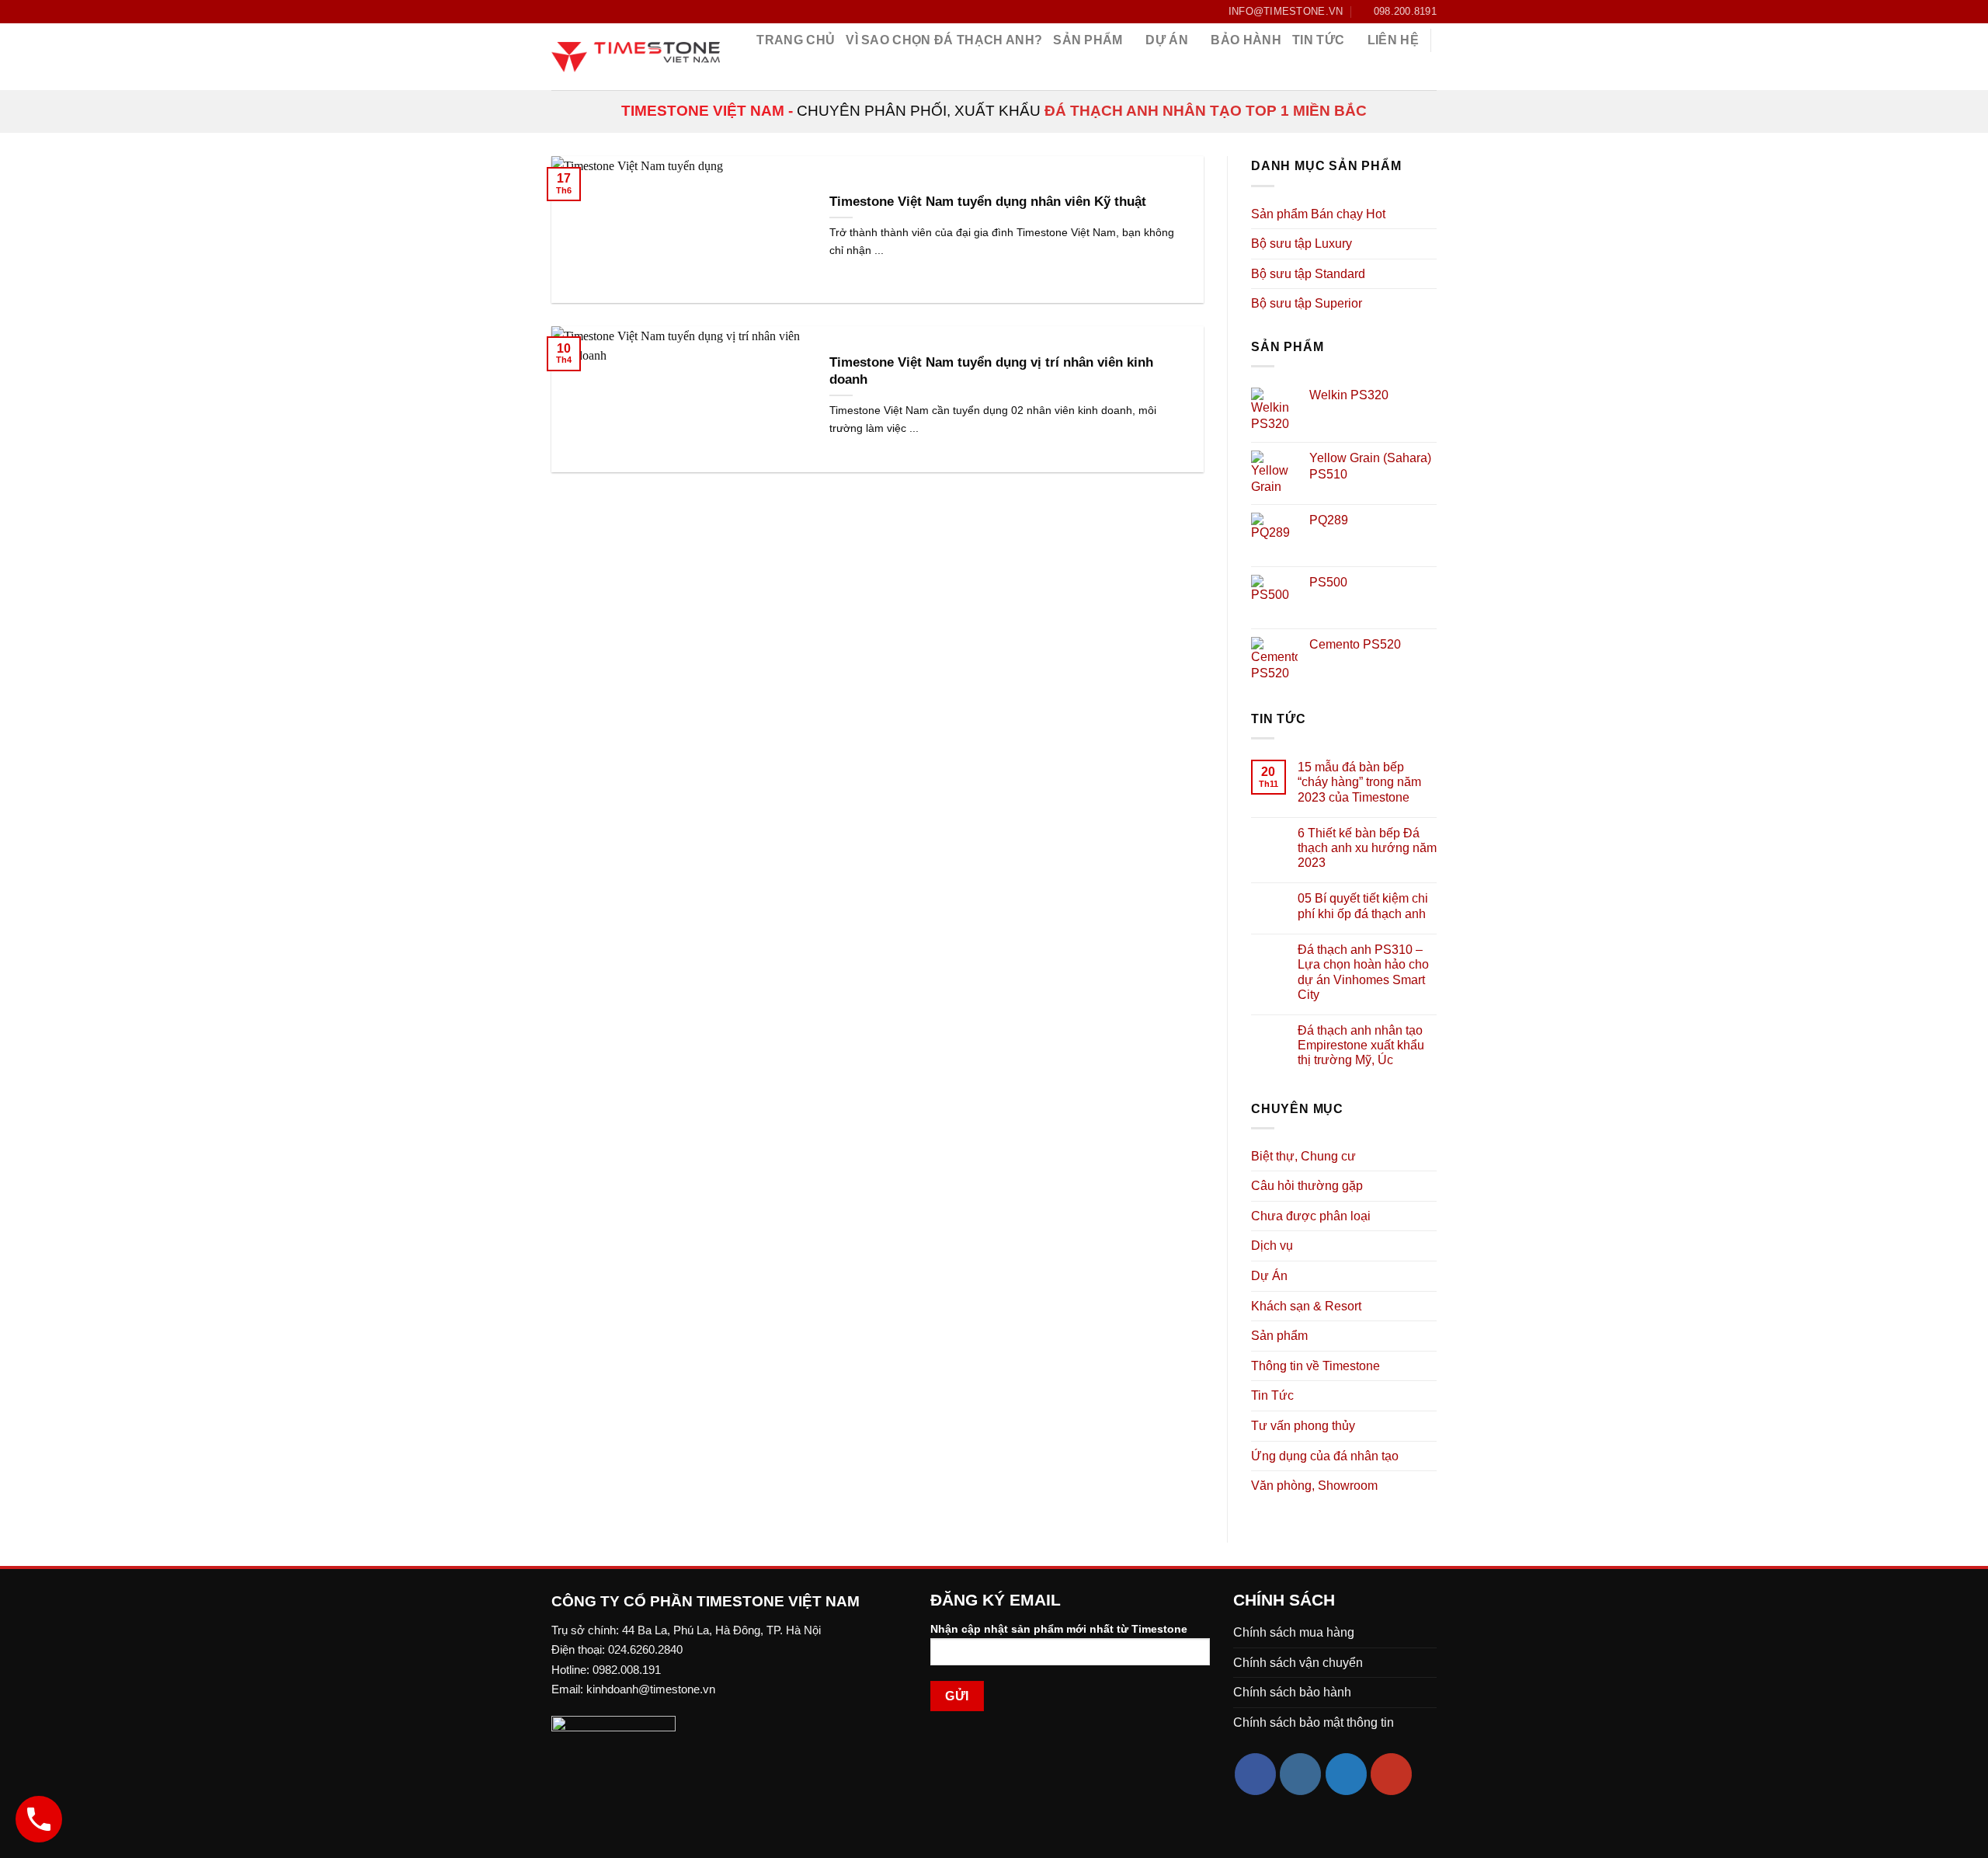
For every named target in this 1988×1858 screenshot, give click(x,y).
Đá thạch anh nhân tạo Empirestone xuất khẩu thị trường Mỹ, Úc (1361, 1045)
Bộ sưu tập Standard (1308, 274)
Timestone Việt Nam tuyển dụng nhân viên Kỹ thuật (988, 202)
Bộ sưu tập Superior (1307, 303)
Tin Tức (1272, 1395)
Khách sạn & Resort (1306, 1306)
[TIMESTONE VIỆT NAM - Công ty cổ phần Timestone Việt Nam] (636, 57)
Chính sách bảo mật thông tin (1314, 1722)
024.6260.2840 (645, 1649)
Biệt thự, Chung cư (1303, 1156)
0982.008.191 (627, 1670)
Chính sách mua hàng (1294, 1632)
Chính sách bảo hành (1292, 1692)
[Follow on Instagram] (1300, 1774)
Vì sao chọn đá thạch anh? (944, 40)
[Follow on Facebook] (559, 12)
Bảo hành (1246, 40)
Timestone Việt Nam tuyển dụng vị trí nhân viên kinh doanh (991, 371)
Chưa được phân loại (1311, 1216)
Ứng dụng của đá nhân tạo (1325, 1456)
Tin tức (1318, 40)
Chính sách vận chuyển (1298, 1663)
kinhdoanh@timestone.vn (651, 1689)
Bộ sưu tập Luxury (1302, 244)
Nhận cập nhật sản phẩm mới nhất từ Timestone (1059, 1629)
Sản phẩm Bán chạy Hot (1318, 214)
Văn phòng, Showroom (1314, 1486)
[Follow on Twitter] (1346, 1774)
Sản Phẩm (1088, 40)
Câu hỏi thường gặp (1307, 1186)
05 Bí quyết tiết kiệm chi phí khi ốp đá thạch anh (1363, 906)
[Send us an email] (574, 12)
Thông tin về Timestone (1315, 1366)
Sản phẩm (1279, 1336)
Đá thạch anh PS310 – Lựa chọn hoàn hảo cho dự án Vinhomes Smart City (1363, 972)
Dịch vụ (1272, 1246)
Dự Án (1167, 40)
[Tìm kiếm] (1429, 73)
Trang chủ (796, 40)
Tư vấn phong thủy (1303, 1426)
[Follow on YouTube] (1391, 1774)
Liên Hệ (1393, 40)
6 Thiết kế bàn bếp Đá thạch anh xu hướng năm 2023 (1367, 848)
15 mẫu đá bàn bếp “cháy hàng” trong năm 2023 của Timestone (1359, 782)
